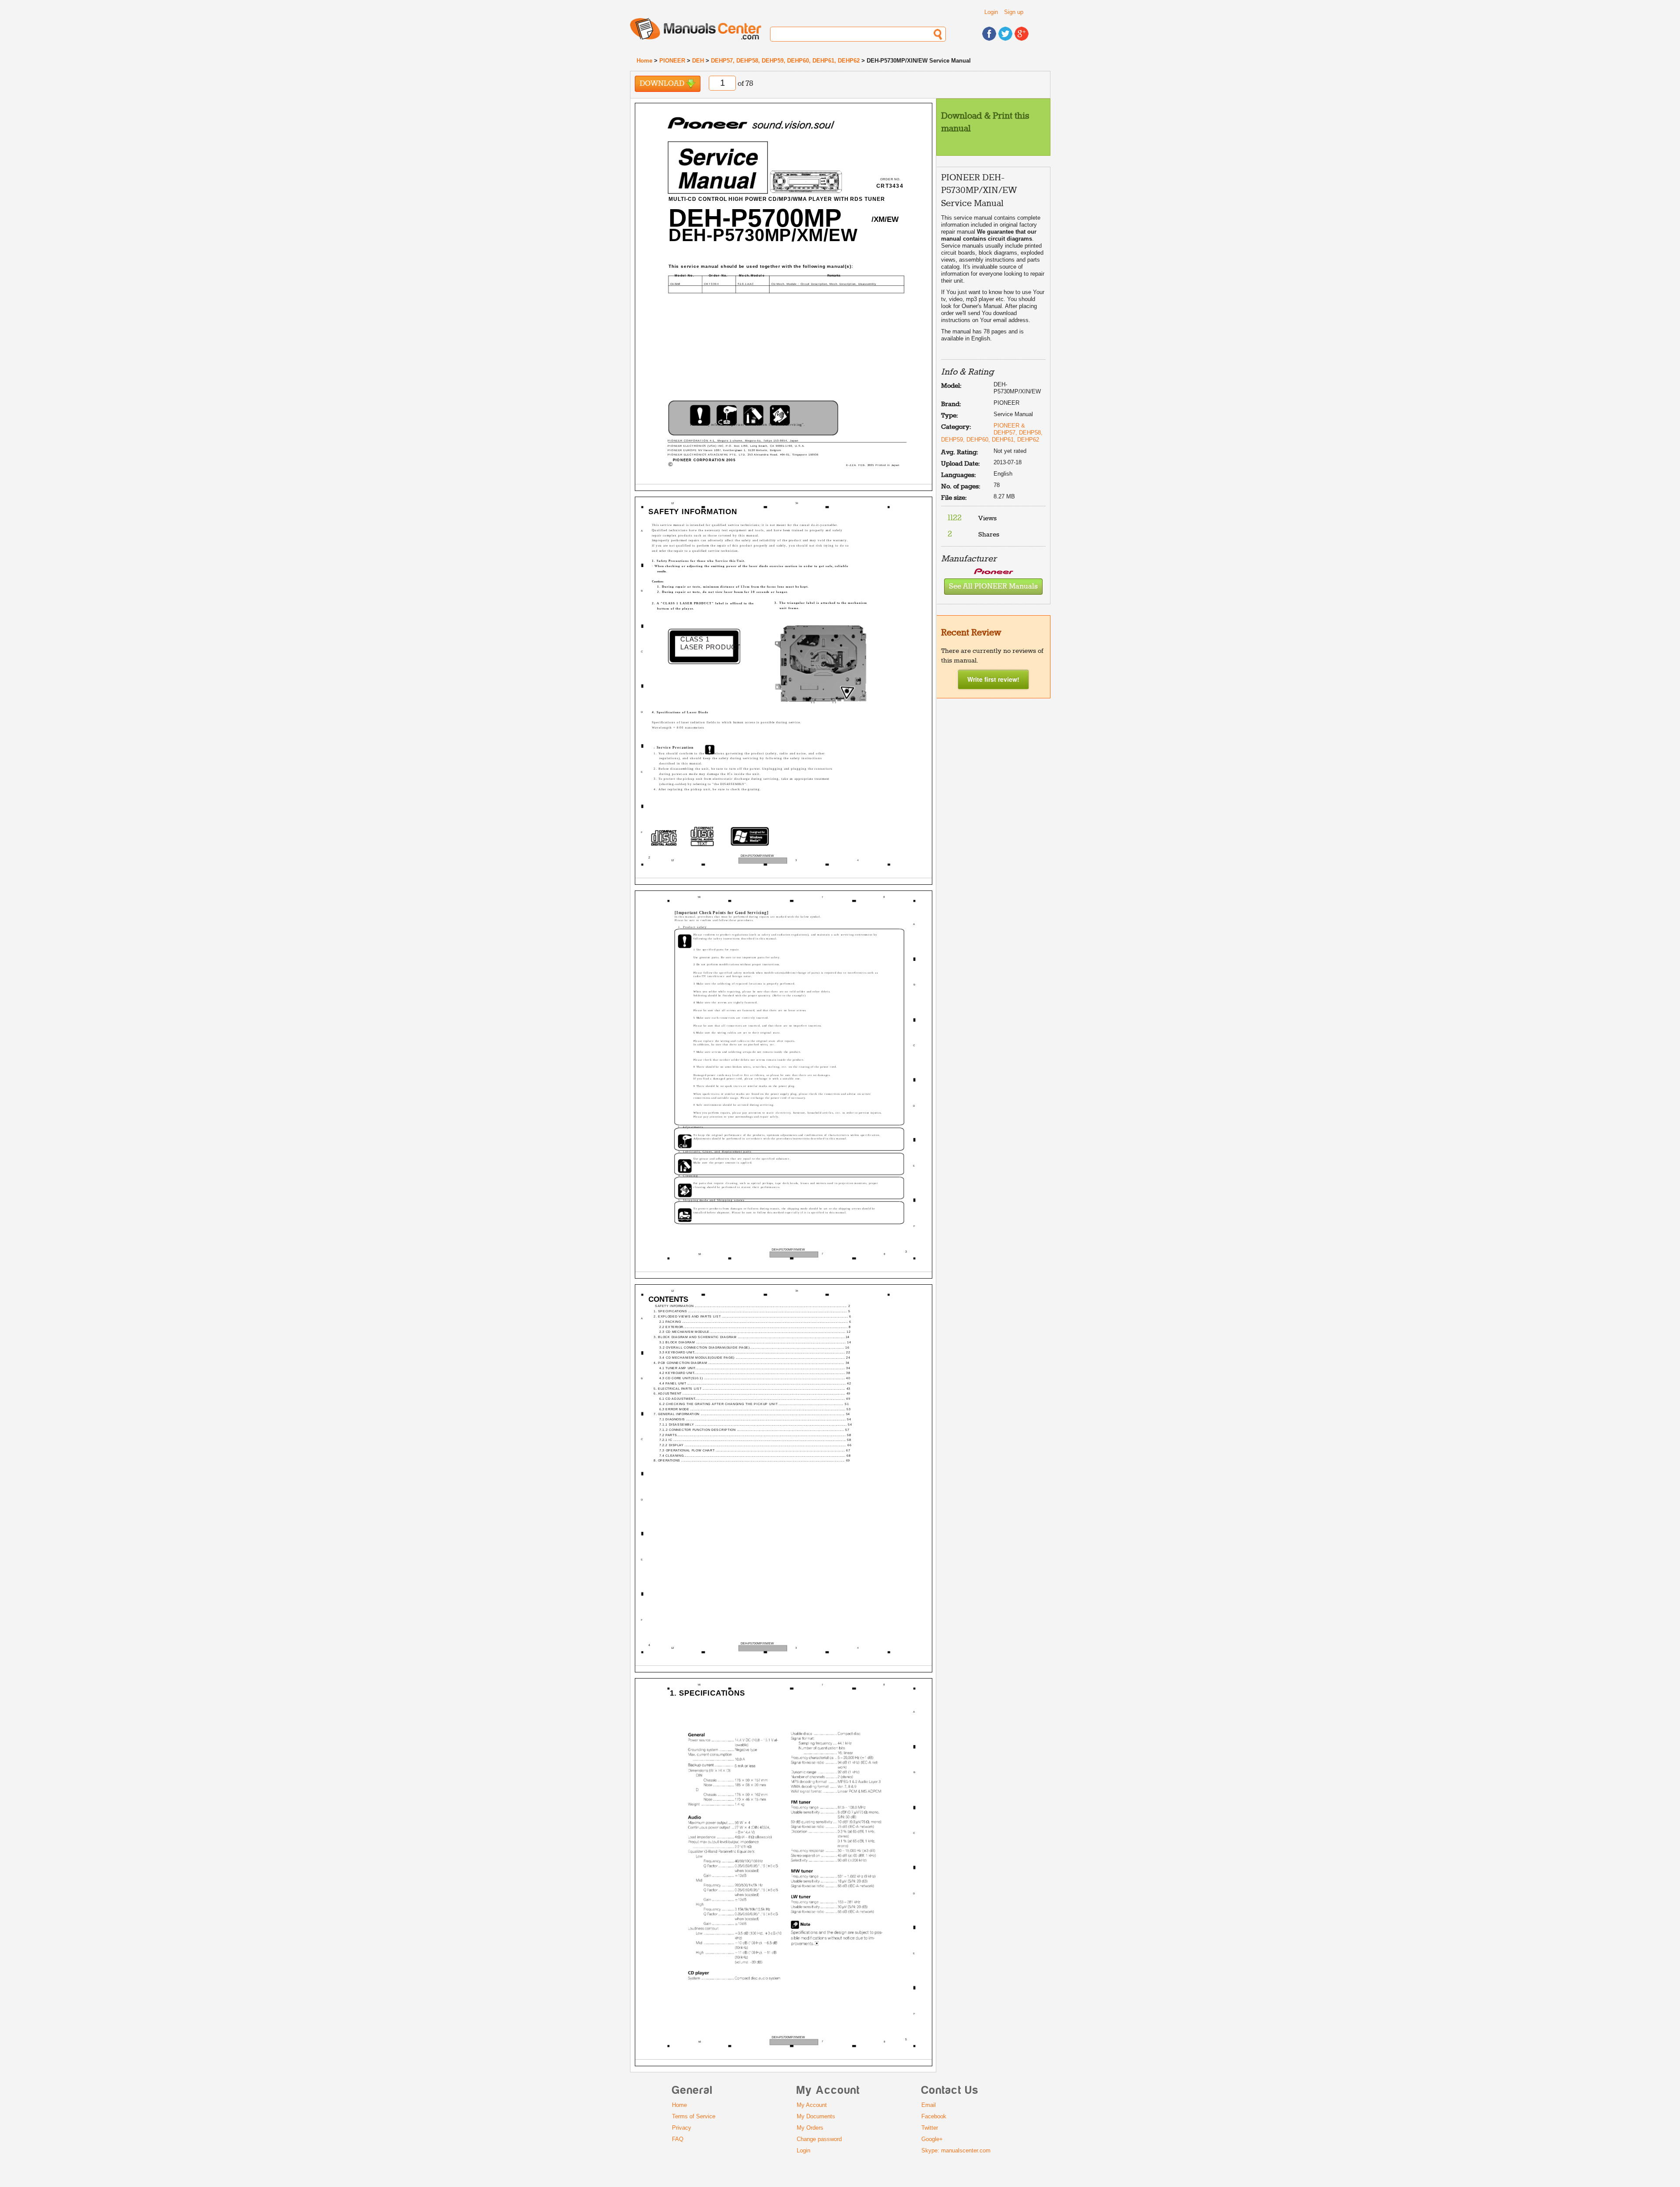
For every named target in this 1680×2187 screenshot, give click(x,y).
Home (644, 61)
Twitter (930, 2128)
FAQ (678, 2139)
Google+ (932, 2139)
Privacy (682, 2128)
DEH (698, 61)
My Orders (810, 2128)
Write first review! (993, 679)
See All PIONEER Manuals (993, 587)
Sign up (1014, 12)
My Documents (816, 2116)
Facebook (934, 2116)
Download (663, 84)
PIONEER (672, 61)
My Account (812, 2105)
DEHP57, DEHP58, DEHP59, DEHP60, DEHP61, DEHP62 (785, 61)
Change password (819, 2139)
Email (929, 2105)
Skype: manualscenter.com (956, 2150)
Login (991, 12)
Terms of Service (694, 2116)
